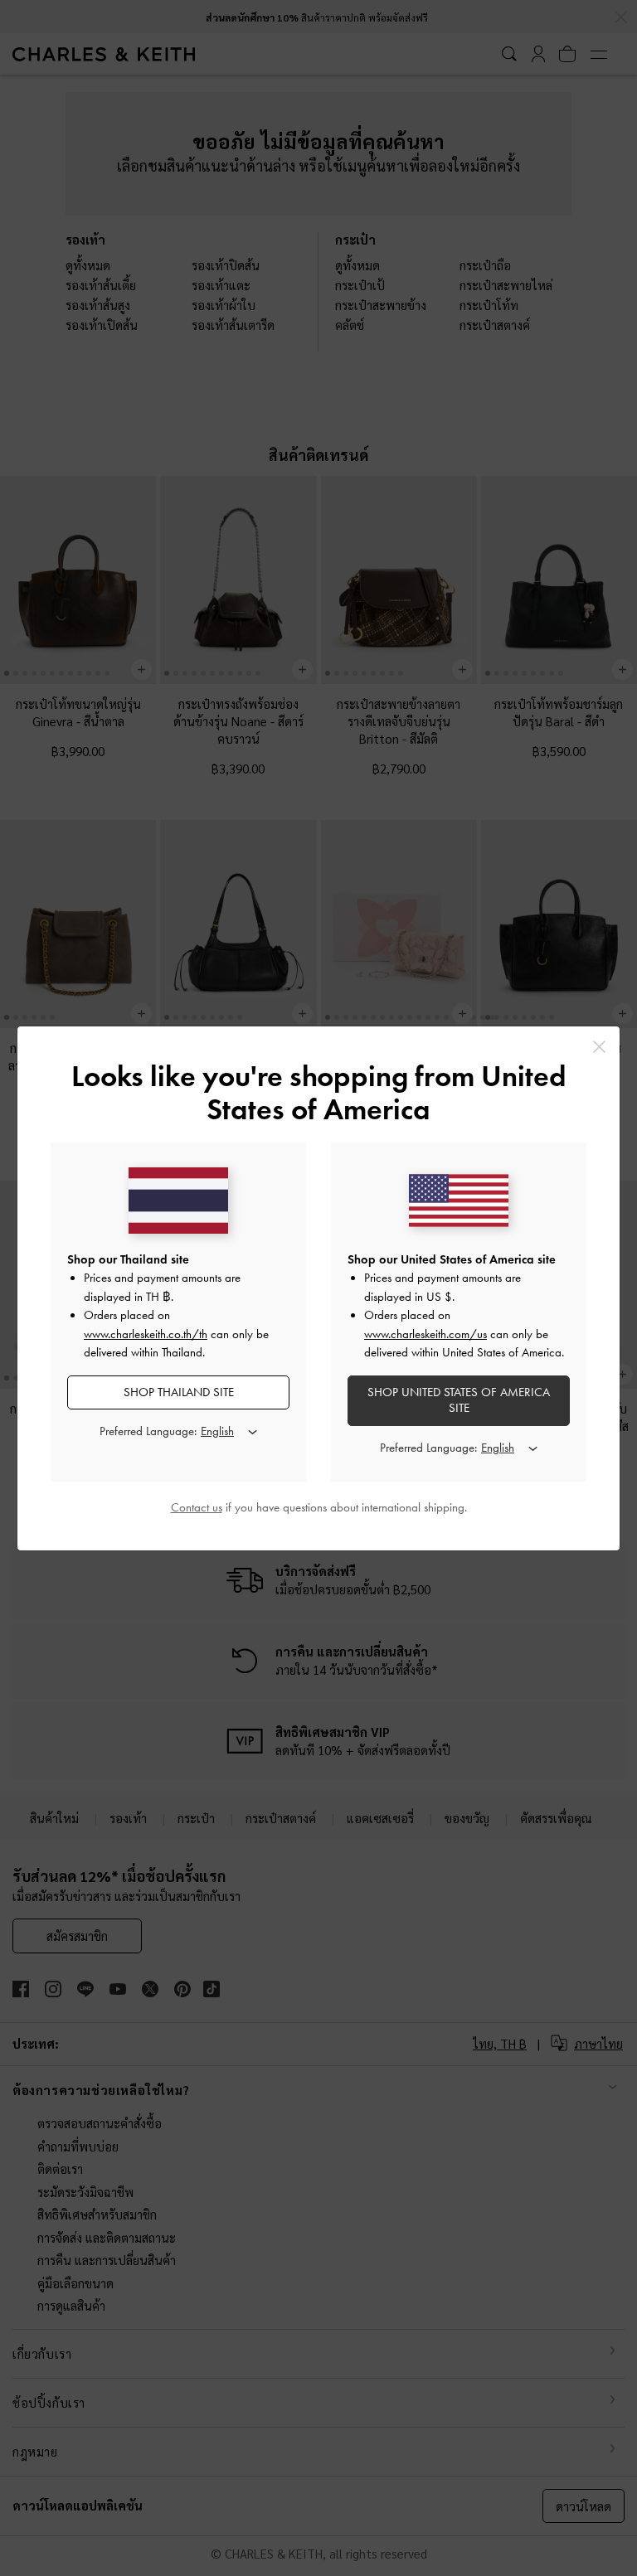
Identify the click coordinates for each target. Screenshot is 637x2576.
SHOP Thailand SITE (179, 1392)
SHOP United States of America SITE (459, 1400)
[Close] (599, 1047)
